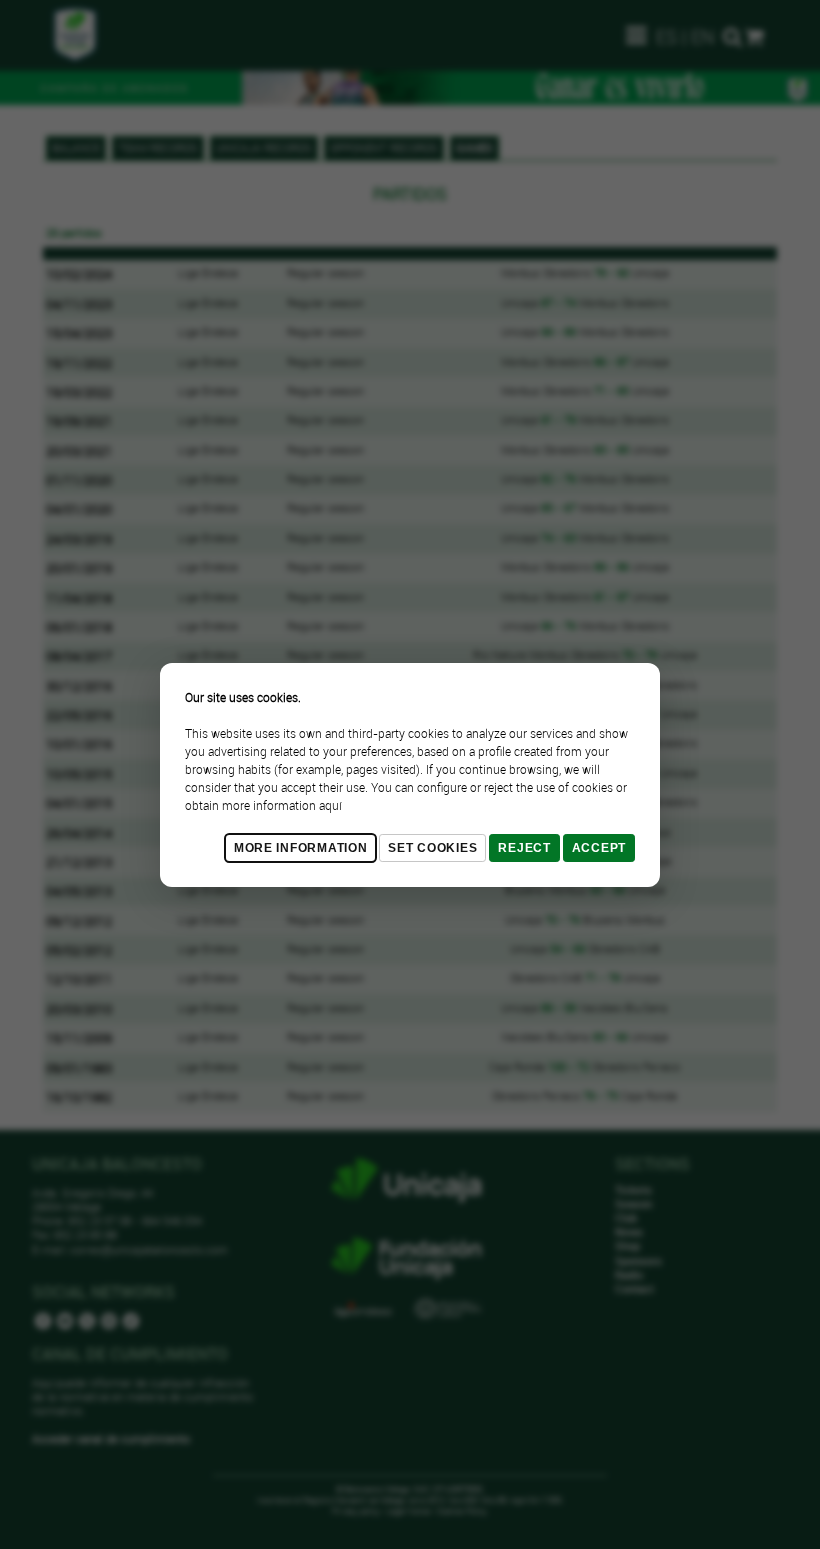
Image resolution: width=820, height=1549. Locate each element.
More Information (301, 848)
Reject (524, 848)
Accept (599, 848)
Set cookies (432, 848)
